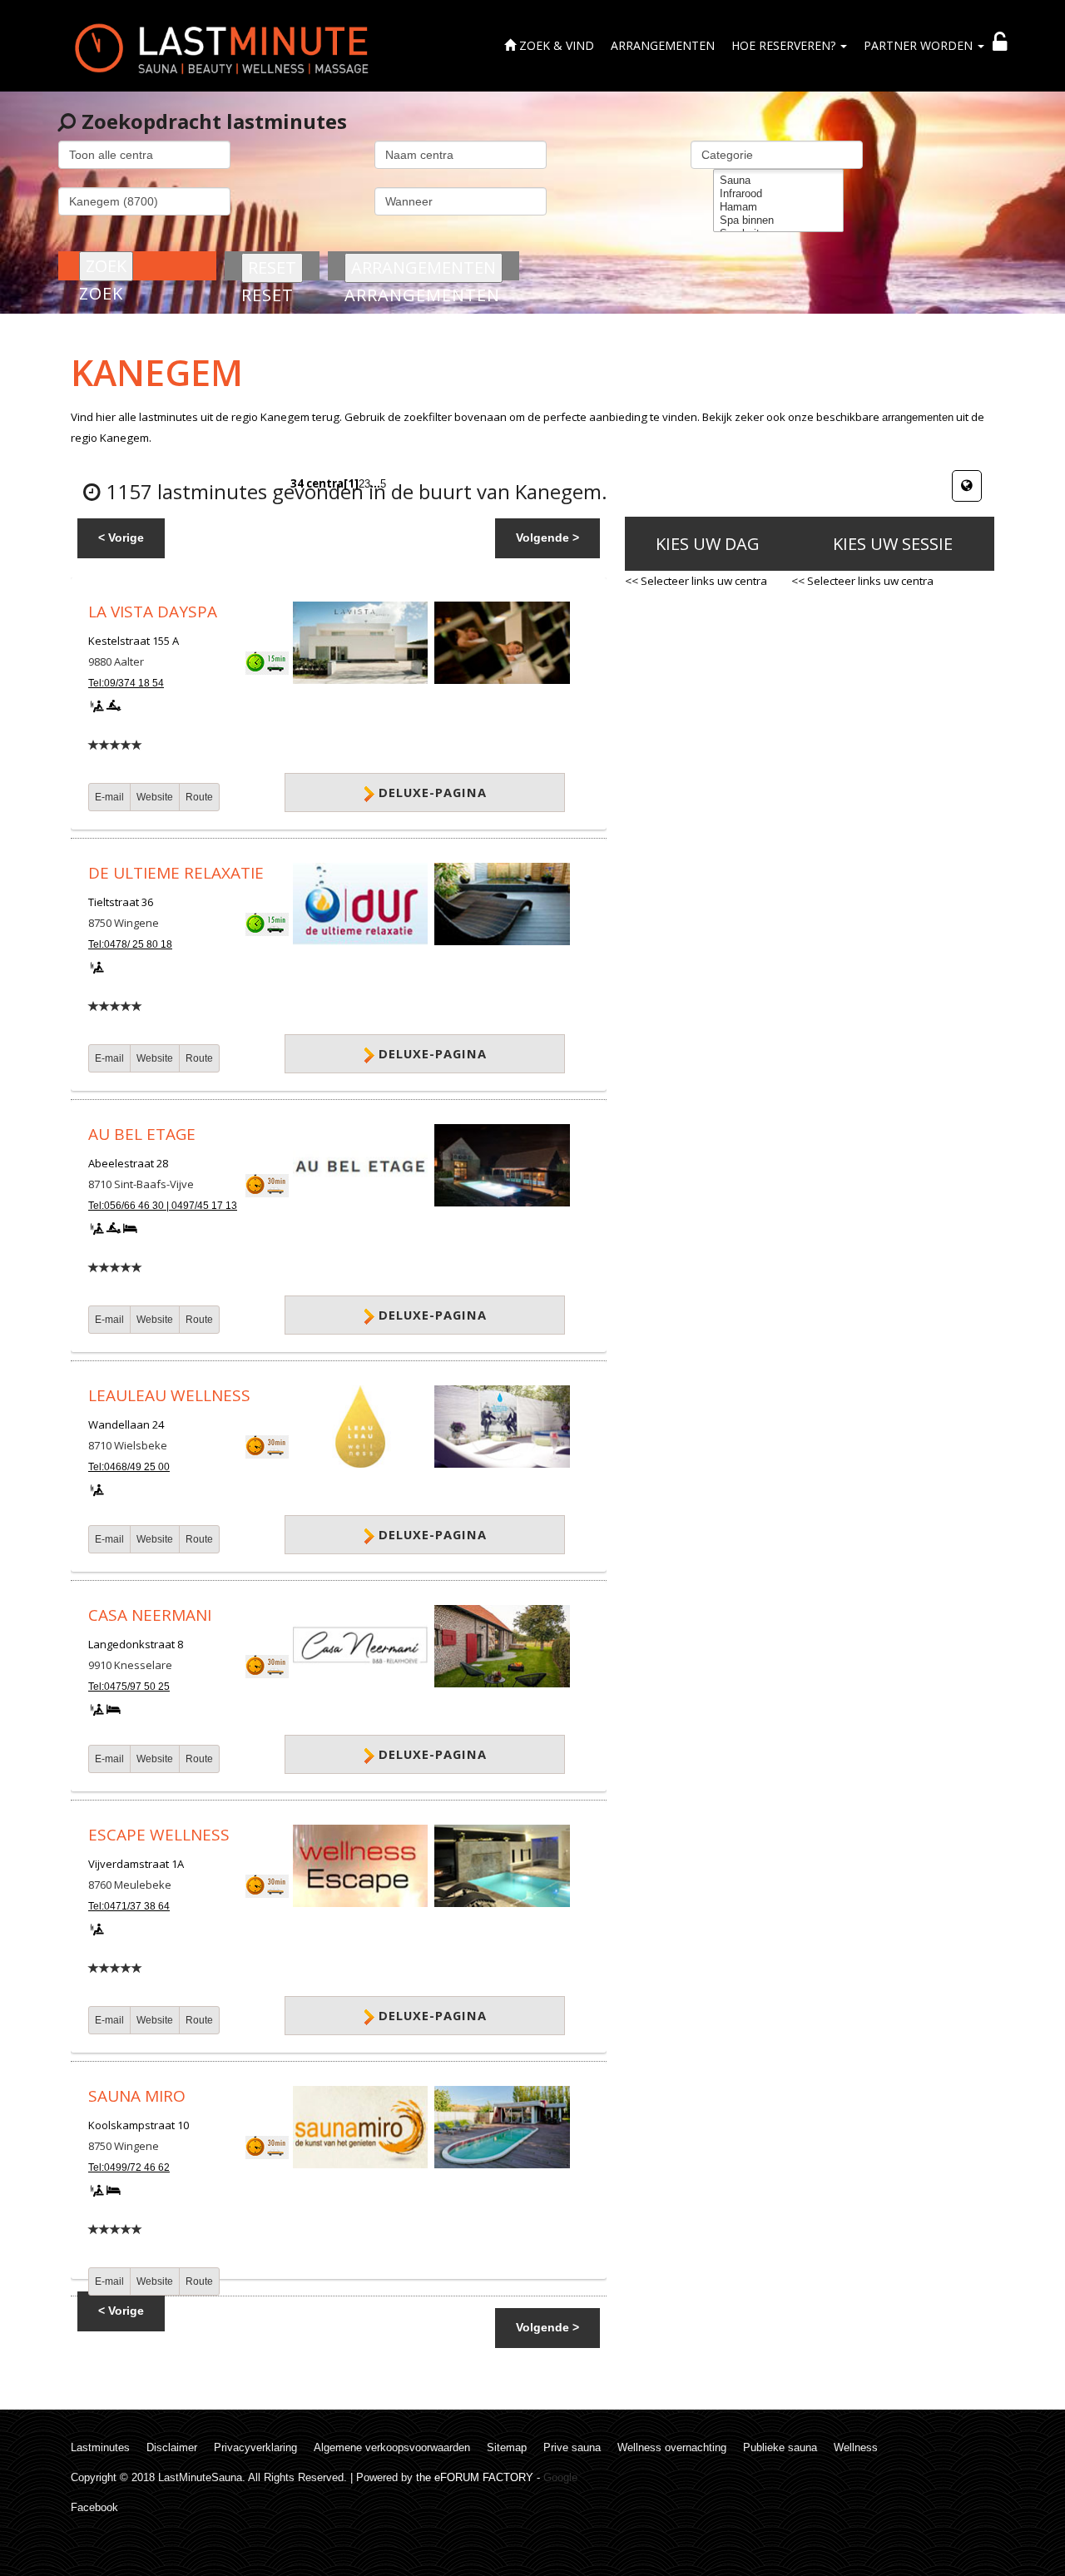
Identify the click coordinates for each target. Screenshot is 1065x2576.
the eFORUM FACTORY (475, 2477)
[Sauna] (778, 181)
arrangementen (918, 417)
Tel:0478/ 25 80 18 (130, 944)
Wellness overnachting (672, 2447)
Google (560, 2477)
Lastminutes (100, 2447)
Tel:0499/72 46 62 (129, 2167)
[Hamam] (778, 207)
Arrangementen (663, 45)
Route (199, 797)
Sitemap (507, 2447)
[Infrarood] (778, 194)
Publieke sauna (780, 2447)
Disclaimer (172, 2447)
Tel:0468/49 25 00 (129, 1467)
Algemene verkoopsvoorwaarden (392, 2447)
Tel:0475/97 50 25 (129, 1687)
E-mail (109, 797)
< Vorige (121, 537)
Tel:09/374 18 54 (126, 683)
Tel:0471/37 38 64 (129, 1906)
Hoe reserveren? (785, 45)
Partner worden (920, 45)
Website (155, 797)
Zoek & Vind (555, 45)
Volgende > (547, 537)
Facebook (94, 2507)
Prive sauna (572, 2447)
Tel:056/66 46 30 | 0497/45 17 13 (163, 1206)
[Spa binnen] (778, 220)
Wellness (856, 2447)
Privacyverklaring (255, 2447)
